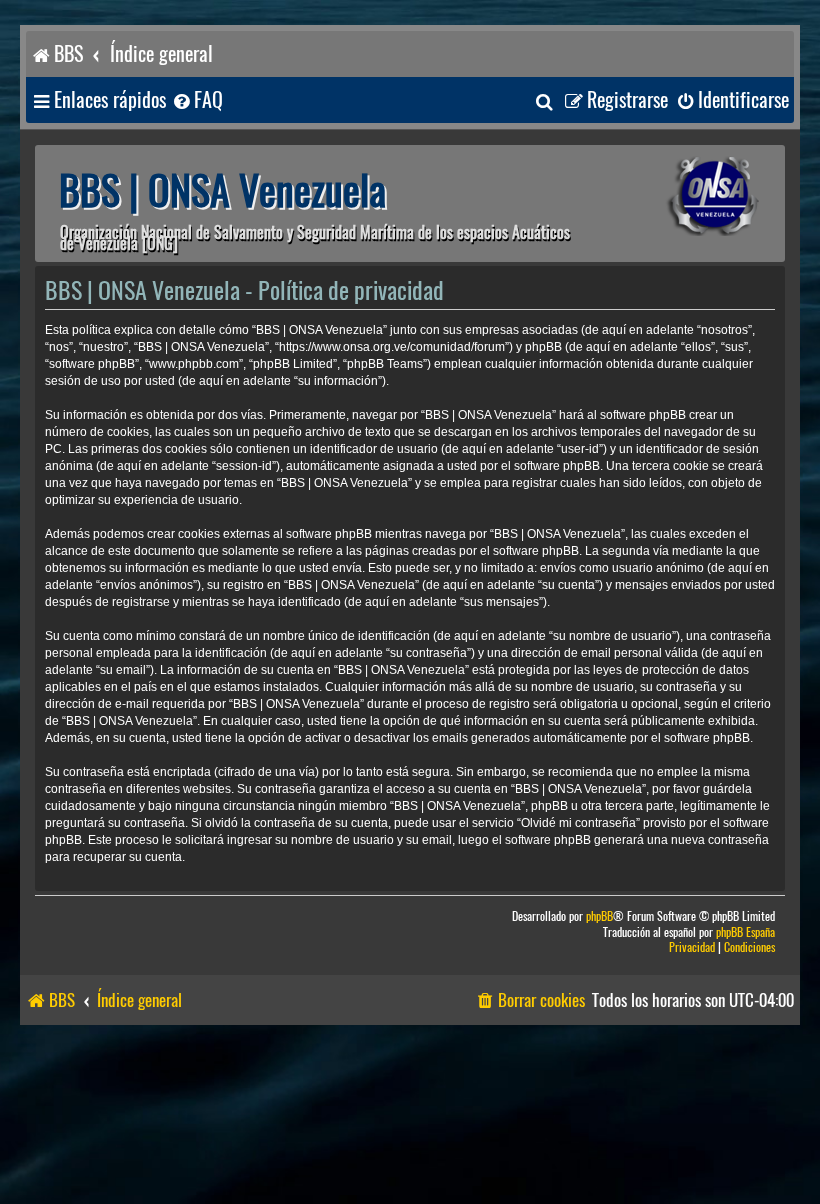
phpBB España (745, 932)
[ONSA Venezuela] (685, 196)
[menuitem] (197, 100)
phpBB (599, 916)
